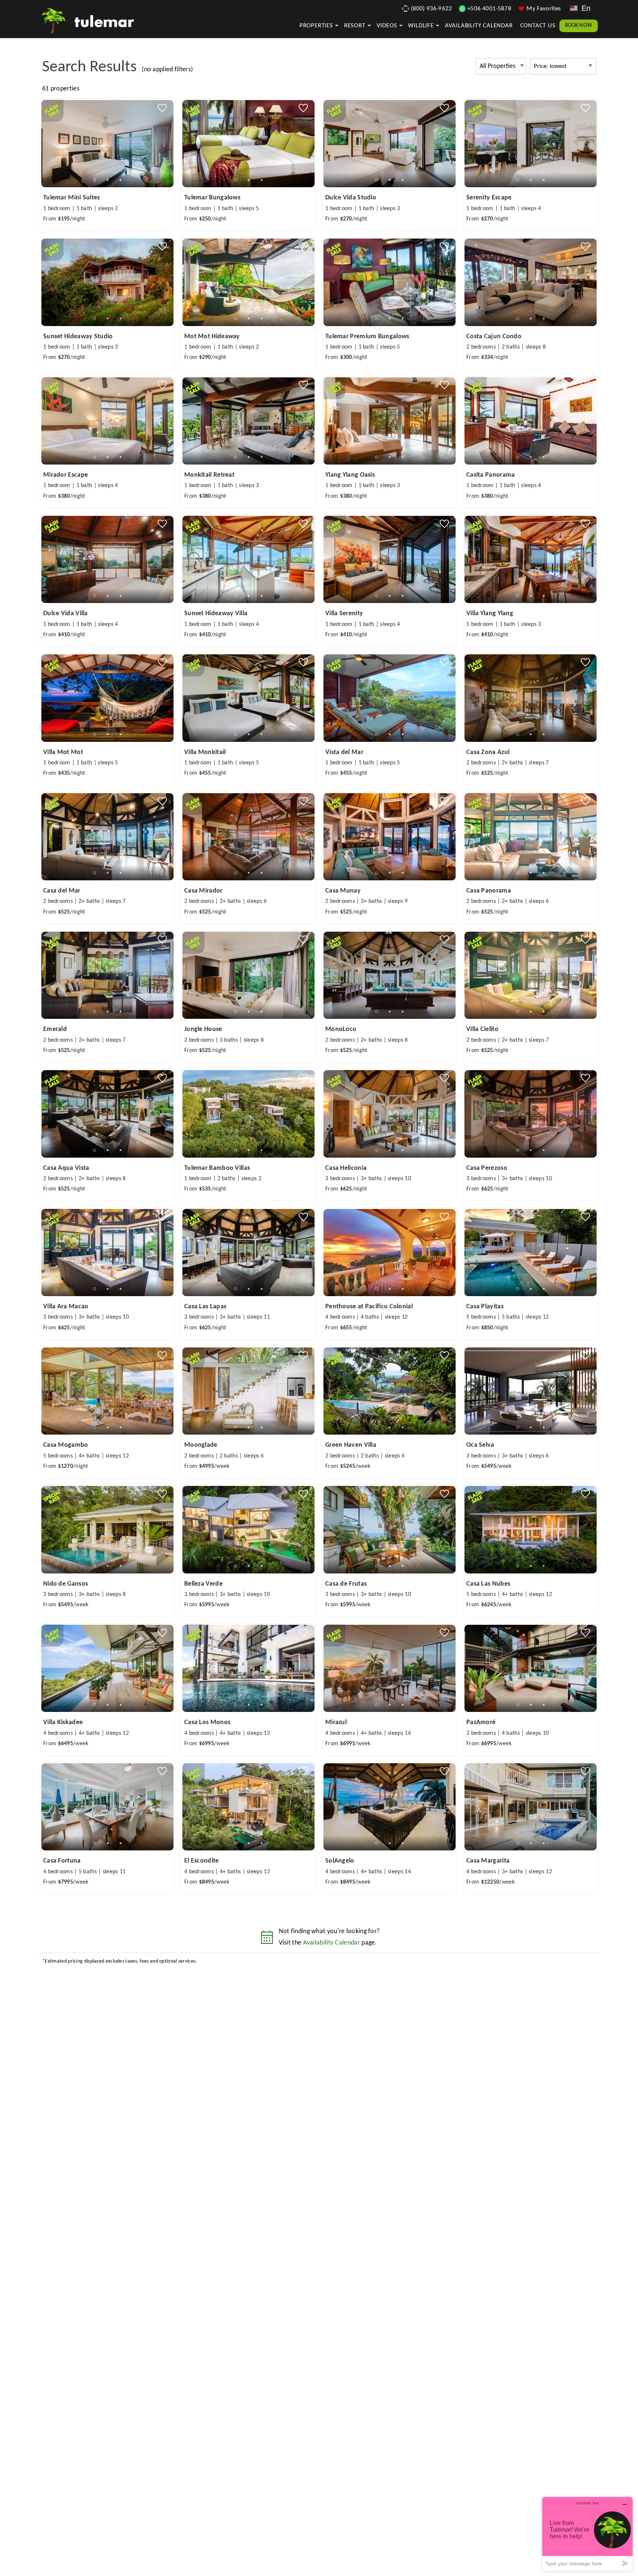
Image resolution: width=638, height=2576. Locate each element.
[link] (107, 165)
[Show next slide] (171, 143)
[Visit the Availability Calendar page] (267, 1940)
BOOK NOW (579, 26)
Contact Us (538, 26)
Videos (387, 26)
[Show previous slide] (44, 143)
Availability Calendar (479, 26)
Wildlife (421, 26)
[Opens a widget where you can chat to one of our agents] (587, 2534)
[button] (108, 180)
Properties (316, 26)
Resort (355, 26)
